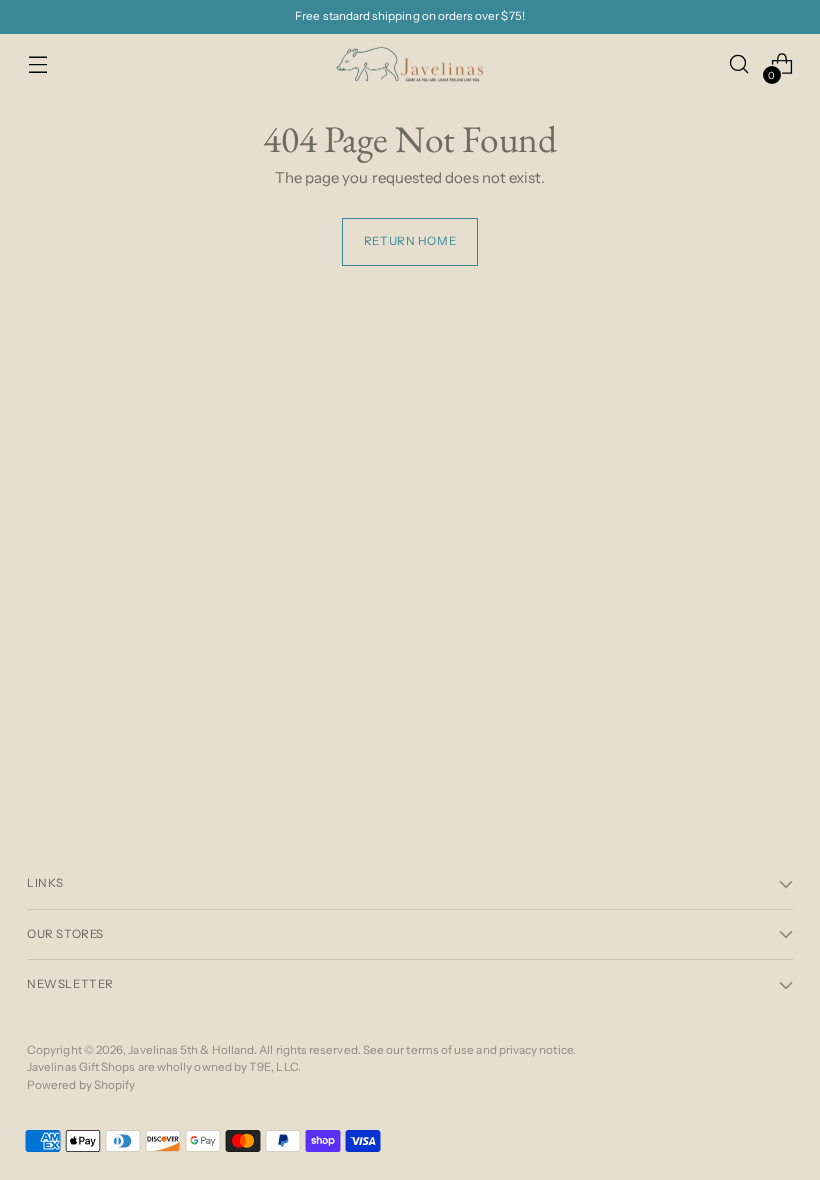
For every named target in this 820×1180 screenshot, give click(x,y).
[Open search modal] (739, 64)
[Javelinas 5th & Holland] (410, 64)
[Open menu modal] (37, 64)
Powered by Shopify (81, 1085)
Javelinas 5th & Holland (191, 1050)
